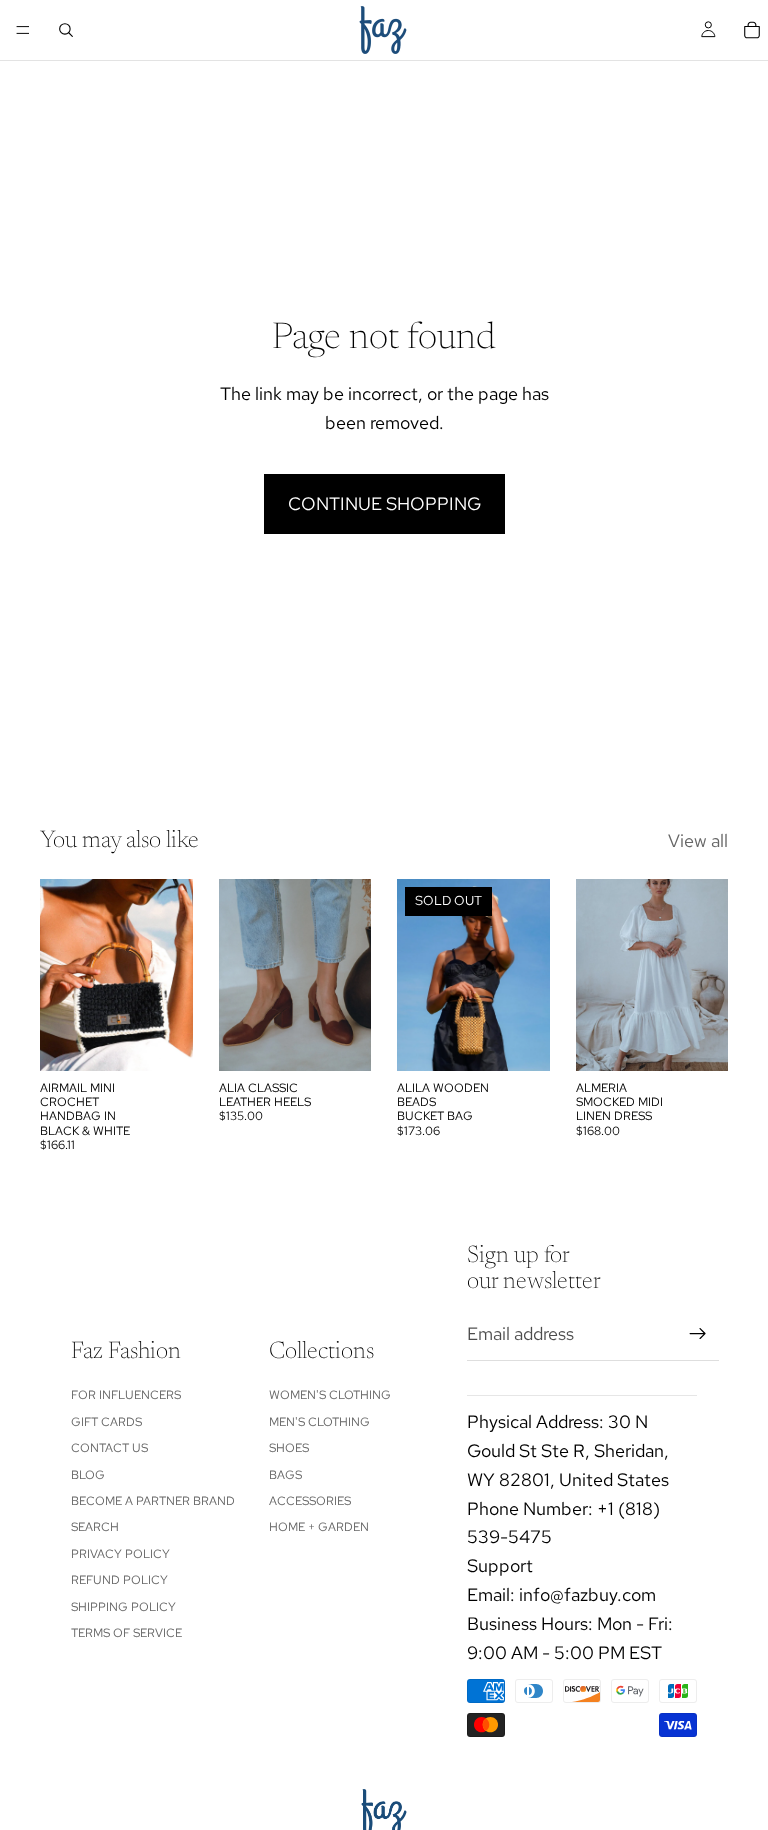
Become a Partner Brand (153, 1501)
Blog (88, 1475)
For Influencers (126, 1396)
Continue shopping (384, 503)
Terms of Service (126, 1633)
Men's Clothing (319, 1422)
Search (95, 1528)
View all (698, 840)
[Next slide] (171, 975)
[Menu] (23, 30)
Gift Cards (106, 1422)
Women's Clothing (330, 1396)
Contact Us (109, 1448)
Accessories (310, 1501)
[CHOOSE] (340, 1040)
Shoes (289, 1448)
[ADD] (162, 1040)
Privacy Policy (120, 1554)
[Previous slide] (62, 975)
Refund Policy (119, 1580)
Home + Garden (319, 1528)
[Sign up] (698, 1334)
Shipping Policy (123, 1607)
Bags (285, 1475)
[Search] (66, 30)
